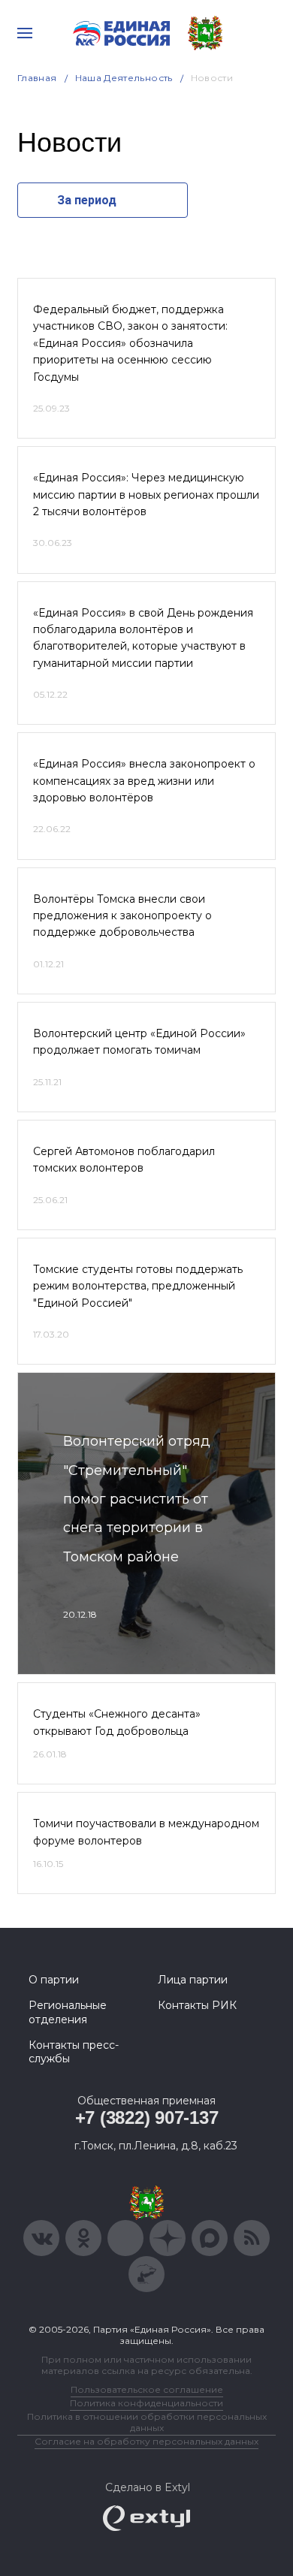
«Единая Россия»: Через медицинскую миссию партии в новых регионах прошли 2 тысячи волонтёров (146, 495)
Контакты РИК (197, 2005)
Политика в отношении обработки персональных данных (147, 2422)
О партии (54, 1980)
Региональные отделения (68, 2012)
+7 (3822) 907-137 (147, 2118)
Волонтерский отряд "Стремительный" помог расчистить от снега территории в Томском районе (137, 1499)
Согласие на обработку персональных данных (146, 2441)
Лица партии (193, 1980)
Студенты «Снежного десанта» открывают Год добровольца (117, 1722)
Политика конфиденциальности (146, 2403)
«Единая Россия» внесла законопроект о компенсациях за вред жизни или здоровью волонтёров (144, 781)
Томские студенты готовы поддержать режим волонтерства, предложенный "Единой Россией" (138, 1286)
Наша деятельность (124, 78)
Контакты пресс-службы (74, 2052)
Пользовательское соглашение (147, 2389)
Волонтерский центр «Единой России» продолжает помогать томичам (139, 1042)
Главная (37, 78)
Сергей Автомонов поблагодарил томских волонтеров (124, 1160)
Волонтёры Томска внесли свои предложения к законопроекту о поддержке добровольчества (122, 916)
